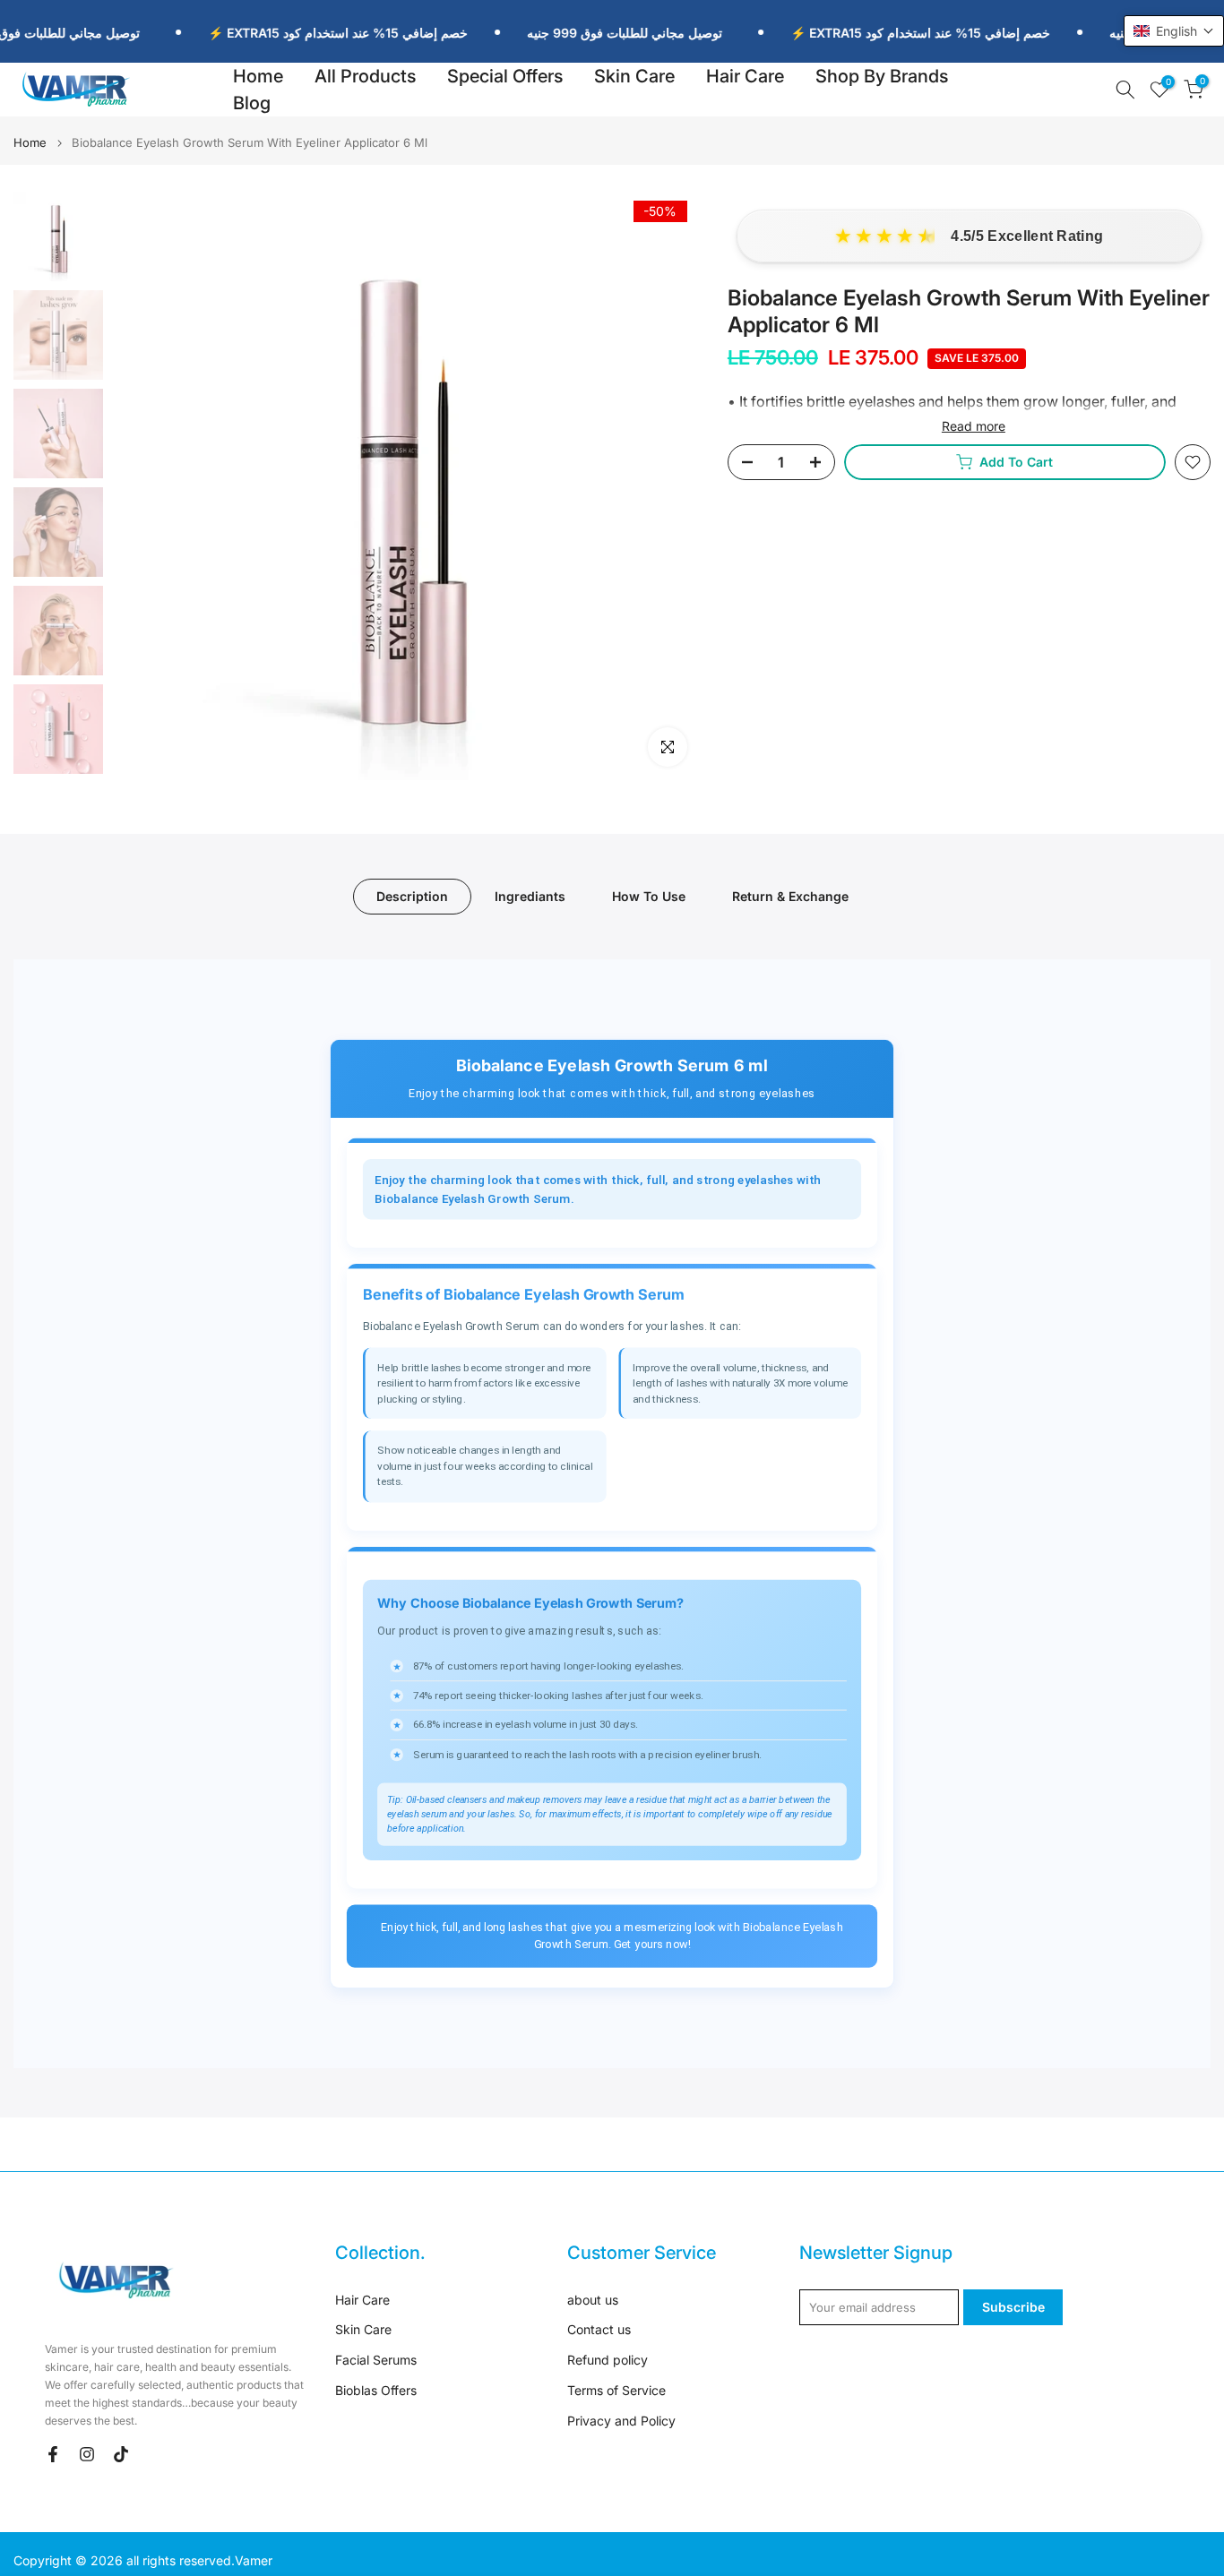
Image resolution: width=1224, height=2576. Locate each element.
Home (258, 76)
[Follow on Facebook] (53, 2454)
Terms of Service (616, 2390)
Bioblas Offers (376, 2390)
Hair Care (745, 76)
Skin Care (634, 76)
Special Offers (505, 76)
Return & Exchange (790, 895)
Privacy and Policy (621, 2421)
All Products (365, 76)
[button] (1174, 31)
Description (412, 895)
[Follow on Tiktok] (121, 2454)
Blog (252, 103)
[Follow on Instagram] (87, 2454)
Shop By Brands (882, 76)
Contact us (599, 2329)
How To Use (649, 895)
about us (593, 2300)
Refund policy (608, 2360)
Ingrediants (530, 895)
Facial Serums (376, 2360)
